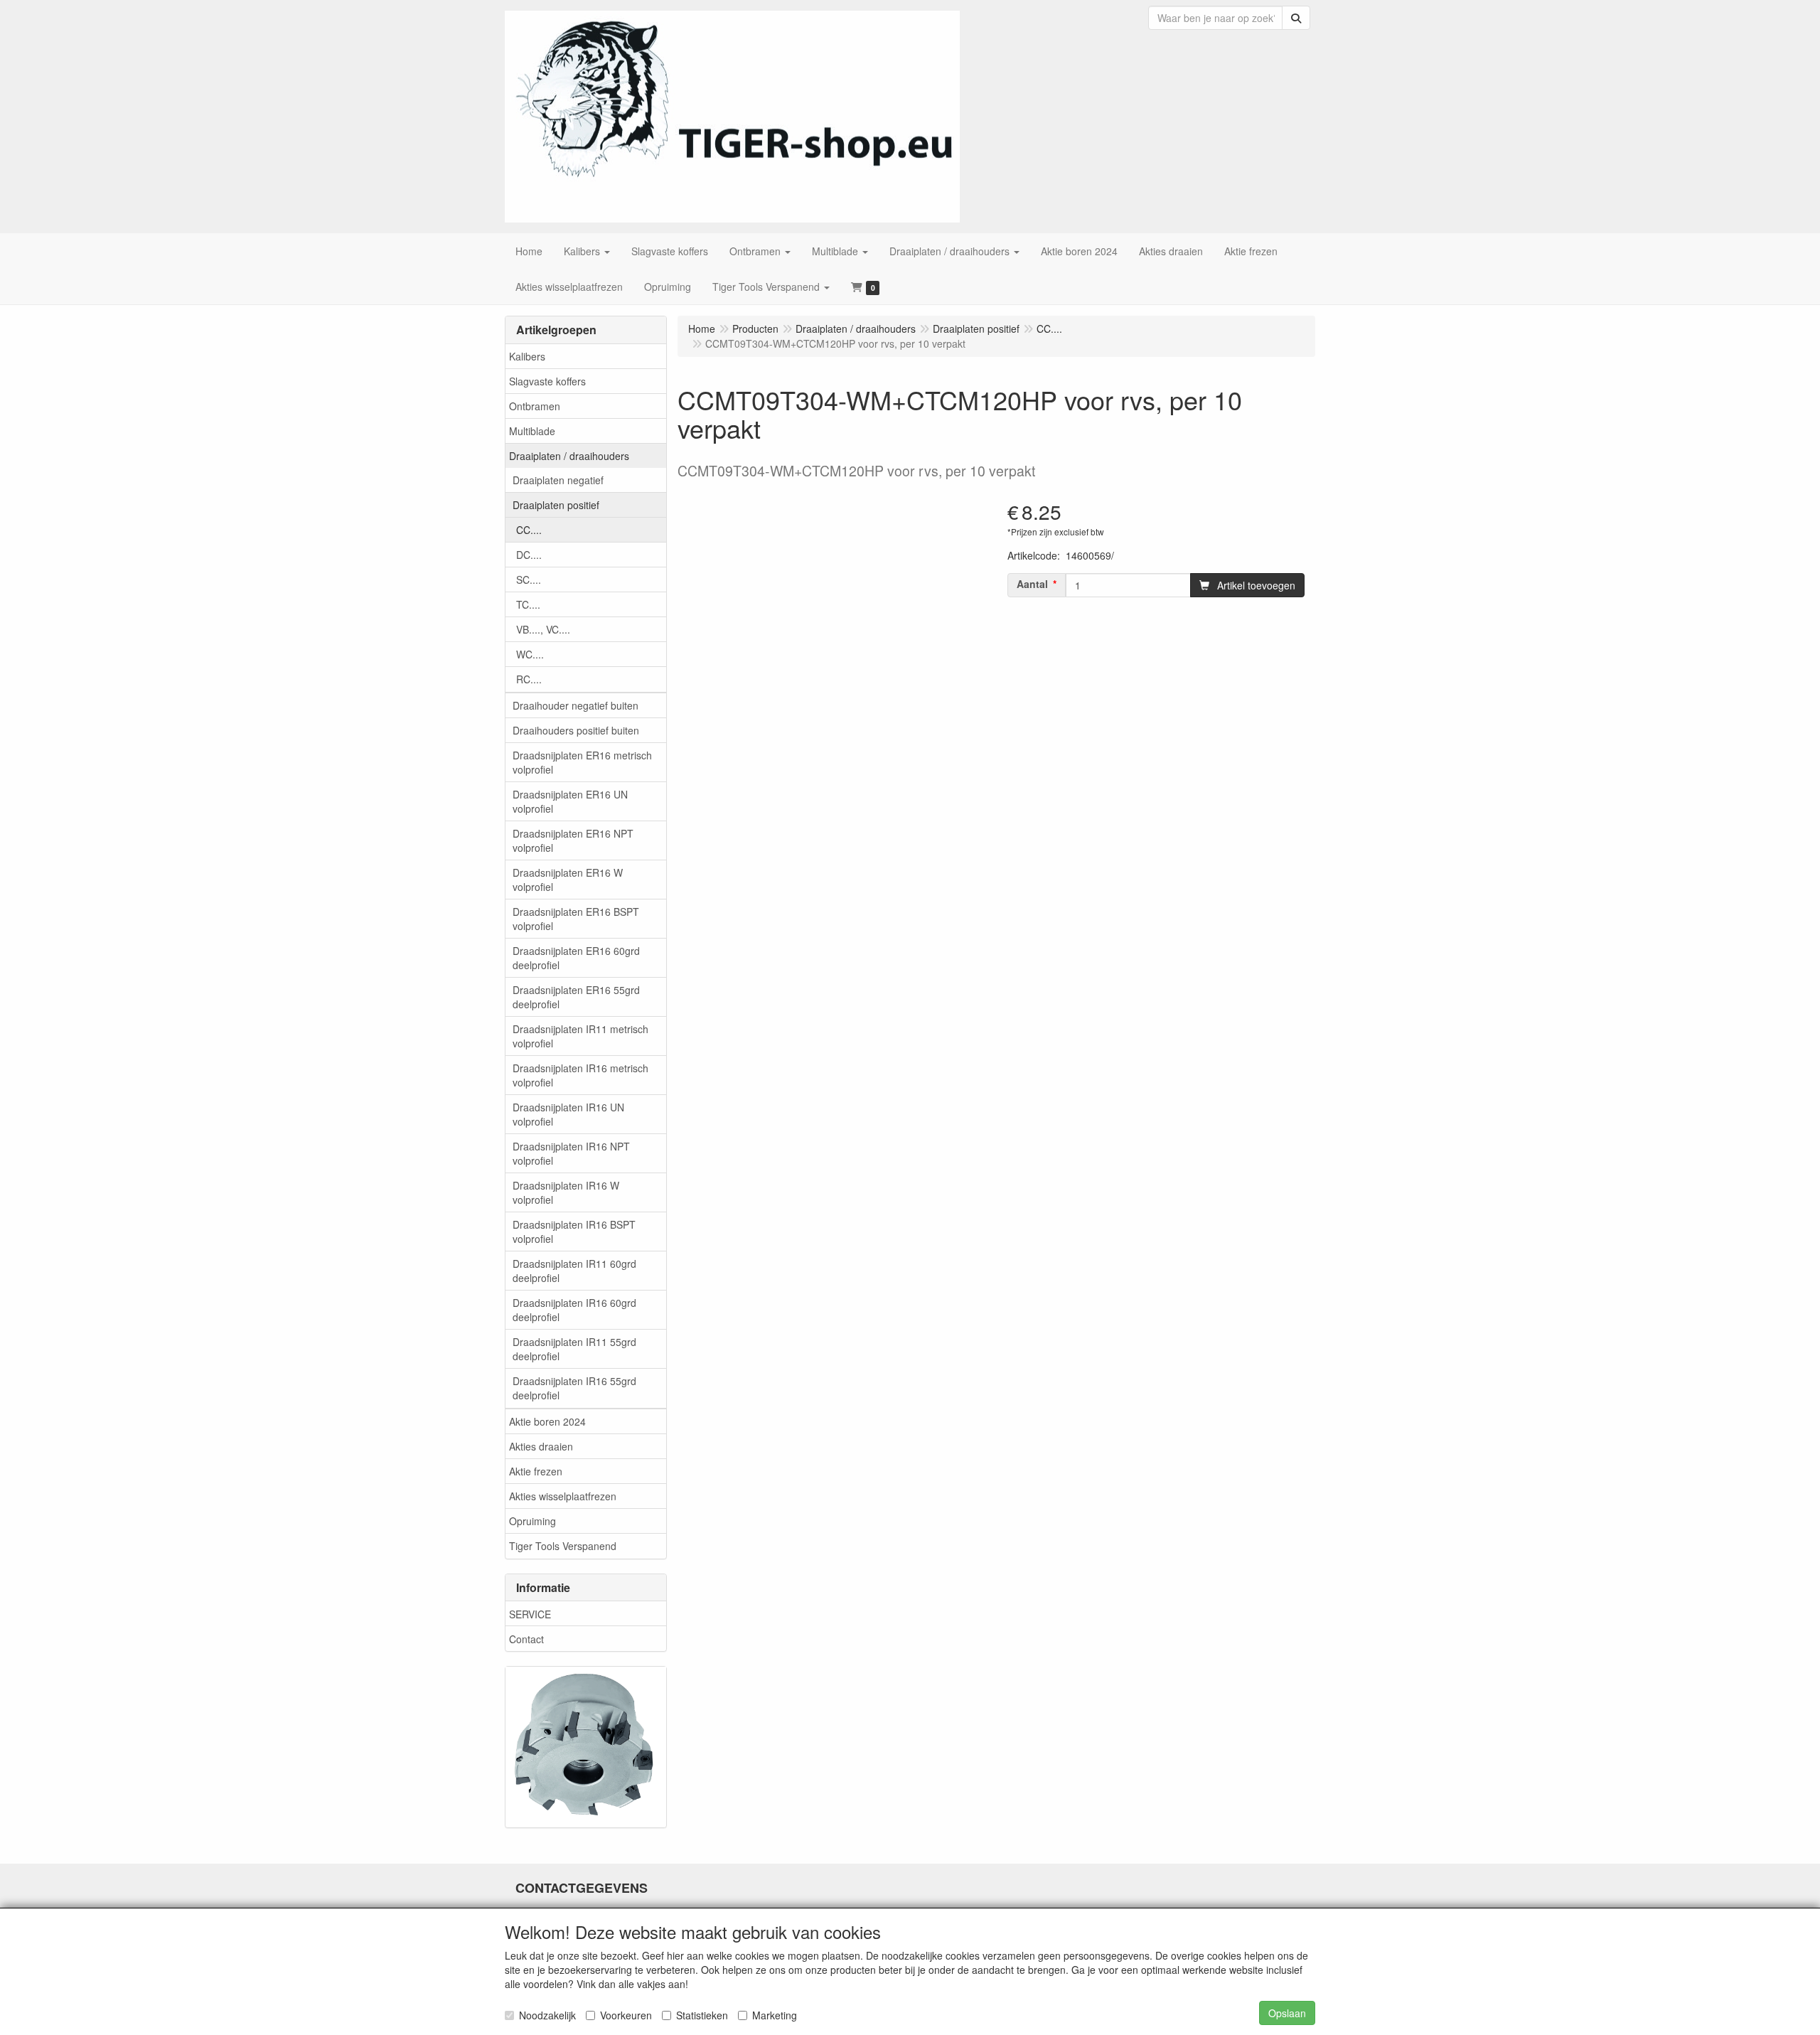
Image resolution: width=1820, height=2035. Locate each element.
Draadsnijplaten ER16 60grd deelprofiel (576, 958)
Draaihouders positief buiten (576, 730)
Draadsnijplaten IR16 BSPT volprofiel (574, 1232)
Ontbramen (535, 406)
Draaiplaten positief (556, 505)
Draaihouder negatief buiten (576, 705)
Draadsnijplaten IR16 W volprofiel (566, 1192)
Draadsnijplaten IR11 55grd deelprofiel (574, 1349)
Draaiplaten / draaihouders (569, 456)
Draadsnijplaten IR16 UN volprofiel (568, 1114)
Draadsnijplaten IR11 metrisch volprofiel (580, 1036)
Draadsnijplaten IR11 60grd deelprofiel (574, 1271)
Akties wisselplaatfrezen (563, 1496)
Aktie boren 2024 (547, 1421)
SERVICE (530, 1614)
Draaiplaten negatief (558, 480)
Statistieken (702, 2015)
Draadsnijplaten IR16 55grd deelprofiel (574, 1388)
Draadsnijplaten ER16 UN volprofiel (570, 801)
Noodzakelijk (547, 2015)
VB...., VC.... (543, 629)
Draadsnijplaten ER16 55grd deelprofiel (576, 997)
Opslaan (1287, 2013)
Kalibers (527, 356)
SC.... (529, 579)
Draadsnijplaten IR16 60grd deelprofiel (574, 1310)
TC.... (528, 604)
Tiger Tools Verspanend (563, 1546)
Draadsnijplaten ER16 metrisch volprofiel (582, 762)
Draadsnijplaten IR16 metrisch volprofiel (580, 1075)
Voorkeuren (626, 2015)
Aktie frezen (536, 1471)
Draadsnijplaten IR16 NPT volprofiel (571, 1153)
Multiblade (532, 431)
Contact (526, 1639)
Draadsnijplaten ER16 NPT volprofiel (573, 840)
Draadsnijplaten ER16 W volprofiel (568, 880)
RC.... (529, 679)
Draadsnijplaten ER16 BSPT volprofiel (576, 919)
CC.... (529, 530)
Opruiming (532, 1521)
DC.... (529, 555)
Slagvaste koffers (547, 381)
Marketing (775, 2015)
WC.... (530, 654)
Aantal (1032, 584)
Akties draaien (541, 1446)
